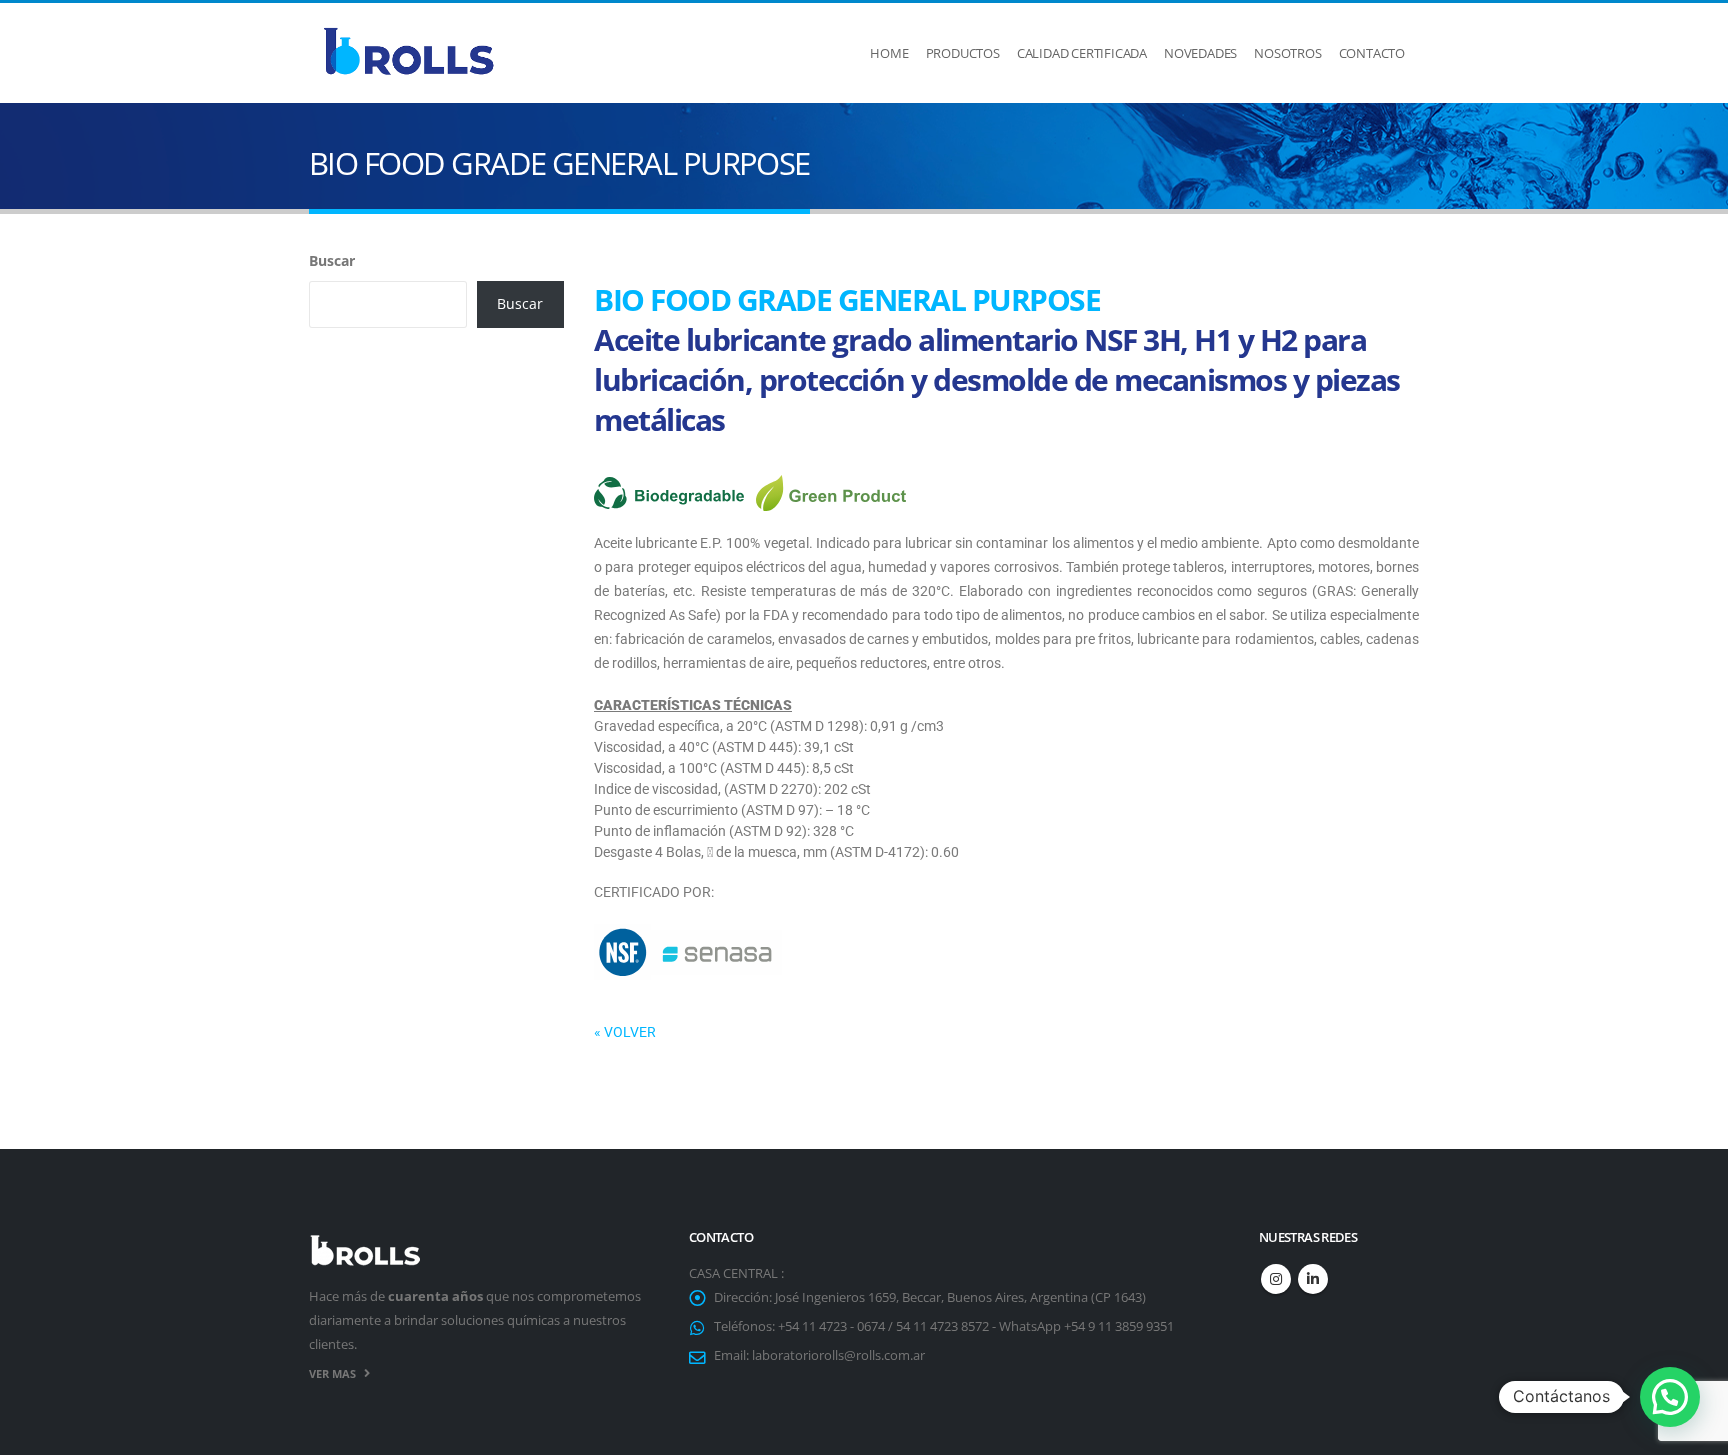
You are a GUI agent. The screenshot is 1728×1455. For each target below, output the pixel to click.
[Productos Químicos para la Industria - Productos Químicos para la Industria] (409, 53)
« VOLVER (625, 1032)
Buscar (332, 260)
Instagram (1276, 1279)
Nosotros (1287, 53)
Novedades (1200, 53)
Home (889, 53)
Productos (963, 53)
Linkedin (1313, 1279)
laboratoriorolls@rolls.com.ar (838, 1355)
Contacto (1372, 53)
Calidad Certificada (1082, 53)
